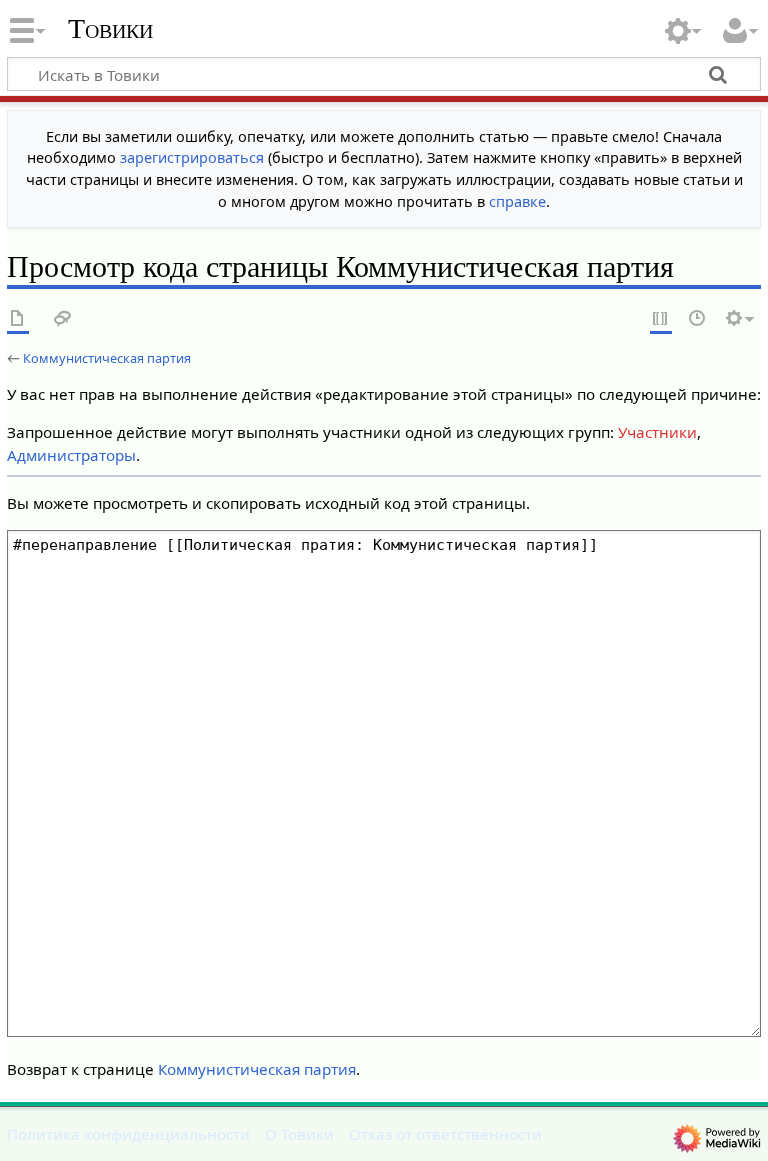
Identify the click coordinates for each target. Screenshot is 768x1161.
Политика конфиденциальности (128, 1134)
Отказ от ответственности (445, 1134)
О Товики (299, 1134)
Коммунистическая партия (107, 358)
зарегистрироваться (192, 157)
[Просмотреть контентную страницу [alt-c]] (18, 319)
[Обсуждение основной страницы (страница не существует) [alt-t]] (63, 319)
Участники (657, 432)
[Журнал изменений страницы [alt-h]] (698, 319)
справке (517, 201)
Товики (110, 29)
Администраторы (71, 455)
